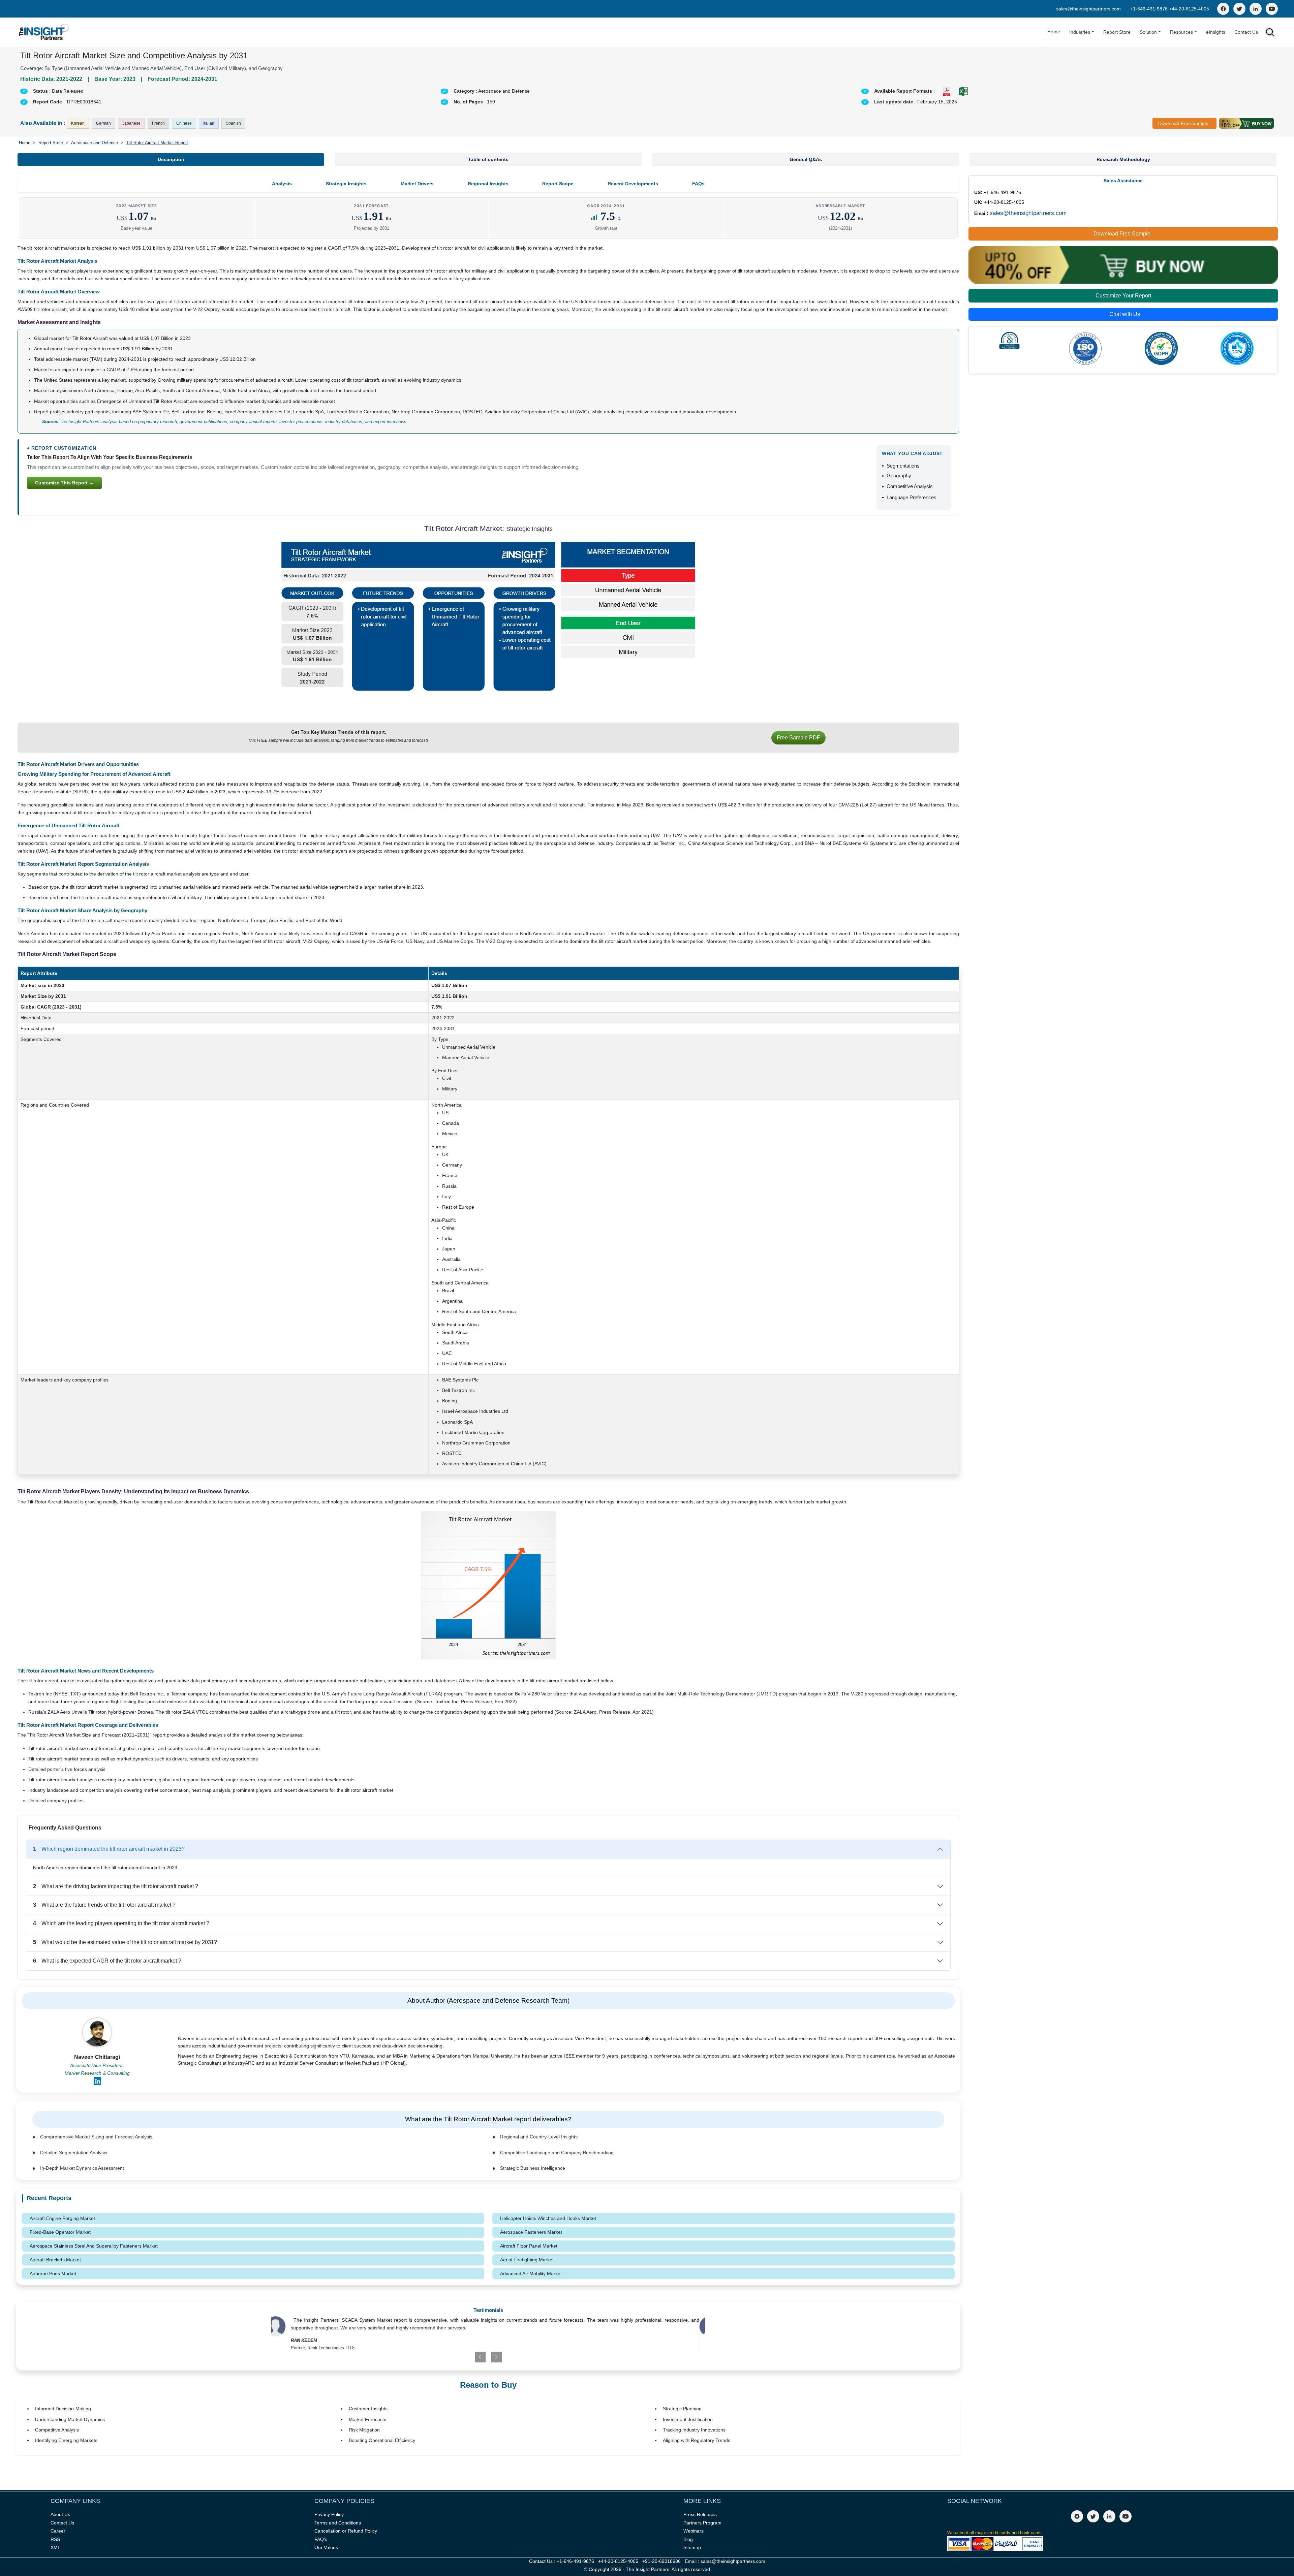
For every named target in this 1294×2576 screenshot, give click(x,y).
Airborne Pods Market (53, 2273)
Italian (209, 123)
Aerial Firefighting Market (527, 2260)
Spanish (233, 123)
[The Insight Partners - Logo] (44, 32)
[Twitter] (1239, 9)
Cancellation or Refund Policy (346, 2531)
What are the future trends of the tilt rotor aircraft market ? (104, 1905)
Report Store (1117, 32)
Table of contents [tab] (488, 159)
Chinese (184, 123)
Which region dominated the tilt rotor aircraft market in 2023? (109, 1849)
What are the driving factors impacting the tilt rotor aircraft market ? (116, 1886)
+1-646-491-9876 (1150, 9)
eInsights (1216, 32)
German (103, 123)
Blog (688, 2539)
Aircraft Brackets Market (55, 2260)
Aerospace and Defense (95, 143)
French (158, 123)
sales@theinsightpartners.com (1088, 9)
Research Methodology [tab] (1123, 159)
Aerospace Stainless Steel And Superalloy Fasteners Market (94, 2246)
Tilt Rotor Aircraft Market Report (157, 143)
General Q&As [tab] (806, 159)
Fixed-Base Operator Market (60, 2232)
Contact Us (1246, 32)
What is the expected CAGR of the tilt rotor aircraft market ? (107, 1961)
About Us (60, 2514)
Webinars (694, 2531)
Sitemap (692, 2547)
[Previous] (453, 2357)
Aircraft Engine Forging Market (62, 2218)
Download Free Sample (1183, 123)
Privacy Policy (329, 2514)
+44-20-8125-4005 (1189, 9)
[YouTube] (1272, 9)
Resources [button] (1181, 32)
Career (58, 2531)
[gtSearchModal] (1270, 34)
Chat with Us (1125, 314)
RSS (55, 2539)
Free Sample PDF (798, 738)
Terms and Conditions (338, 2523)
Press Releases (700, 2514)
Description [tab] (171, 159)
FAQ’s (321, 2539)
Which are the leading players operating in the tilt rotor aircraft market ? (121, 1923)
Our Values (326, 2547)
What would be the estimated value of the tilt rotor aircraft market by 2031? (125, 1942)
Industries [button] (1080, 32)
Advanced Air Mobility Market (531, 2273)
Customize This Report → (64, 483)
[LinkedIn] (1256, 9)
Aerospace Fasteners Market (531, 2232)
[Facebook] (1223, 9)
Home (1054, 32)
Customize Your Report (1123, 296)
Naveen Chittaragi (97, 2057)
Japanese (131, 123)
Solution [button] (1148, 32)
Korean (78, 123)
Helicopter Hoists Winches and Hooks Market (548, 2218)
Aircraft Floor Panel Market (529, 2246)
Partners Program (702, 2523)
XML (55, 2547)
